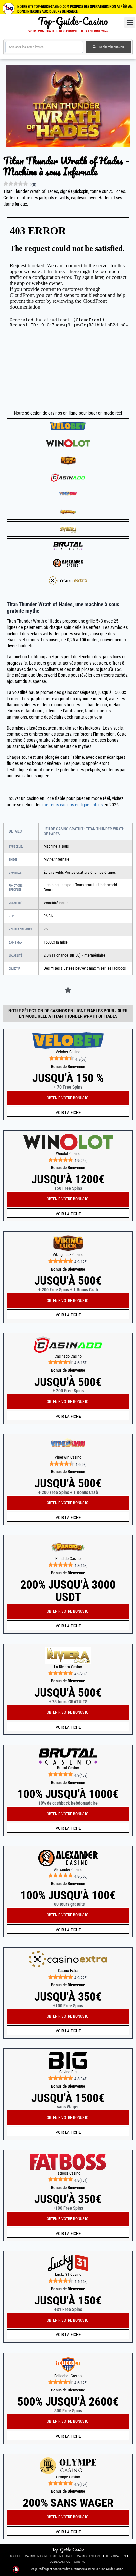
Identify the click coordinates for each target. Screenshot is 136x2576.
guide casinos (60, 2562)
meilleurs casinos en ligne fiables (72, 805)
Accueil (15, 2556)
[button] (130, 23)
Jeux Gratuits (116, 2556)
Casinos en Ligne (89, 2556)
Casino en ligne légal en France (49, 2556)
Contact (80, 2562)
